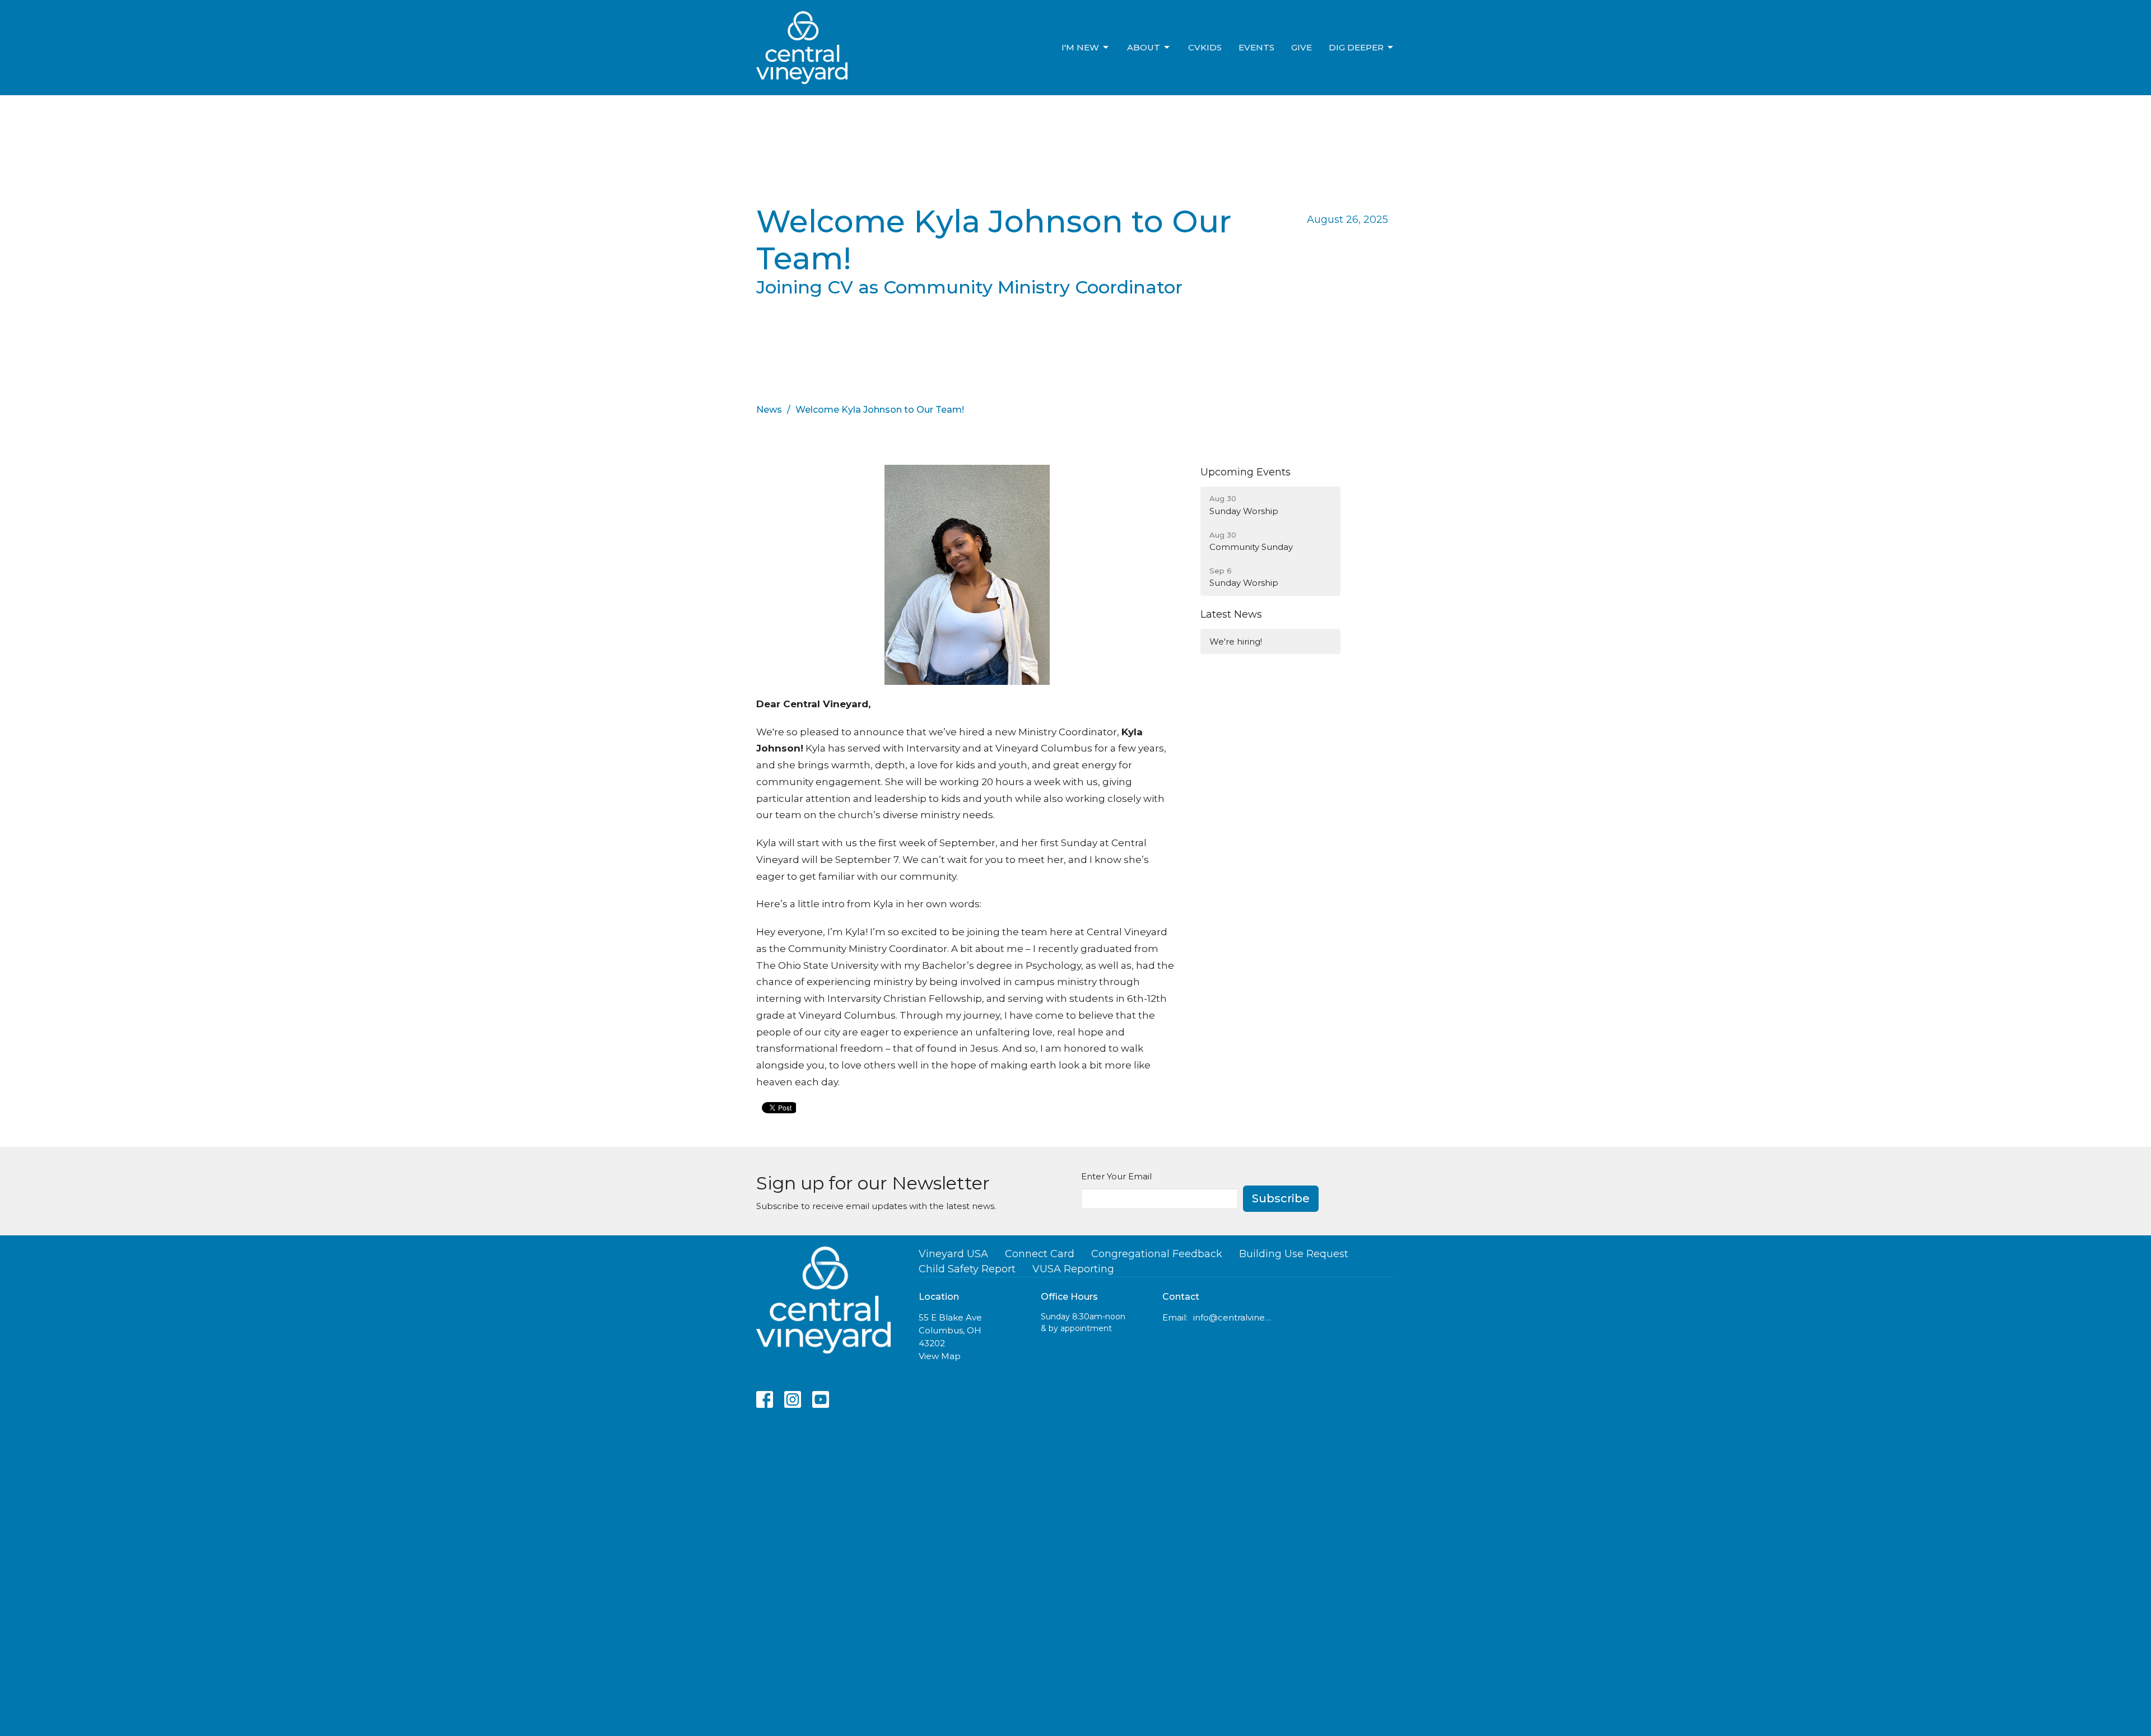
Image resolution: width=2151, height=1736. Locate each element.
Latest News (1231, 614)
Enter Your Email (1116, 1176)
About (1144, 47)
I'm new (1080, 47)
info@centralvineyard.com (1233, 1317)
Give (1302, 47)
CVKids (1205, 47)
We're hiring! (1236, 641)
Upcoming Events (1246, 472)
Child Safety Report (967, 1269)
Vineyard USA (953, 1254)
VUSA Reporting (1073, 1269)
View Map (940, 1356)
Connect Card (1040, 1254)
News (769, 410)
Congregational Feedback (1157, 1254)
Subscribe (1281, 1198)
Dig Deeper (1356, 47)
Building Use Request (1294, 1254)
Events (1256, 47)
